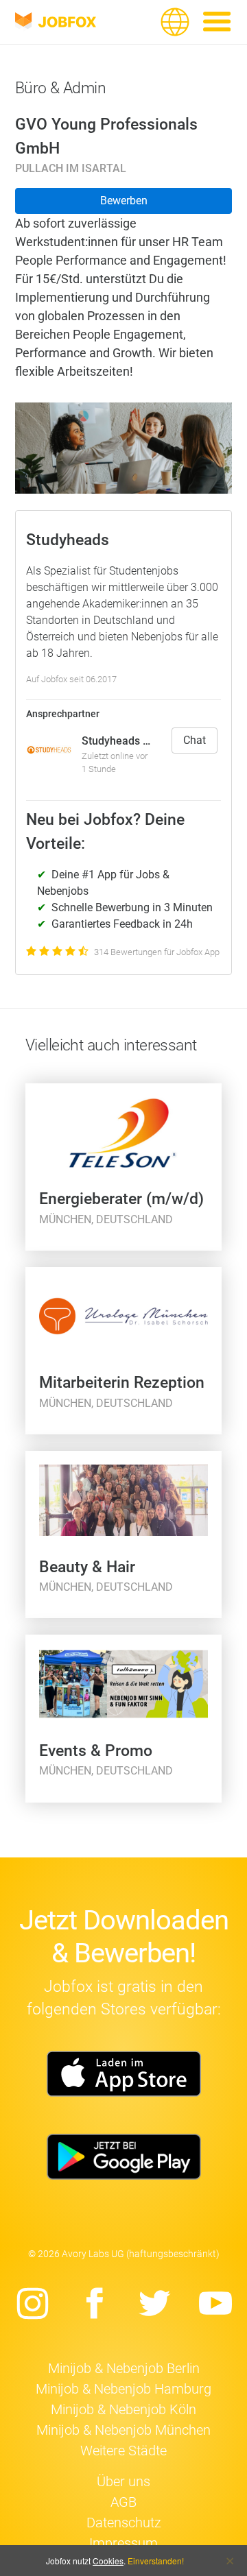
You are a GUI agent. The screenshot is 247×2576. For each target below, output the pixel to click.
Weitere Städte (123, 2451)
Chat (195, 740)
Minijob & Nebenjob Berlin (124, 2368)
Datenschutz (124, 2523)
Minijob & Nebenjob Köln (123, 2409)
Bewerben (124, 201)
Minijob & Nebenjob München (123, 2430)
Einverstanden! (156, 2561)
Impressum (123, 2543)
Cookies (108, 2561)
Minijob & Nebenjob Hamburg (123, 2389)
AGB (123, 2502)
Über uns (123, 2481)
